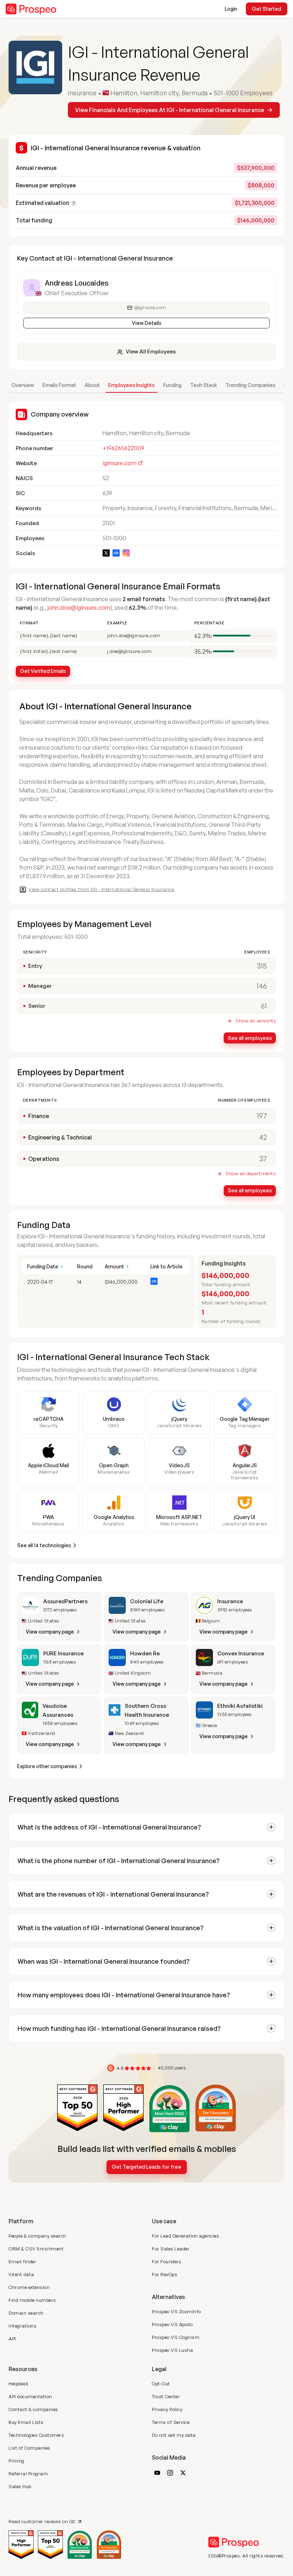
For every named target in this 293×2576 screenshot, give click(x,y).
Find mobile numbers (32, 2300)
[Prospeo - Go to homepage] (31, 9)
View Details (147, 323)
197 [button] (262, 1116)
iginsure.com (120, 463)
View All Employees (151, 351)
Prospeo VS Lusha (172, 2350)
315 (262, 966)
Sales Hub (20, 2486)
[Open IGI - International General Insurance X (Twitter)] (106, 553)
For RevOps (165, 2274)
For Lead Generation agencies (185, 2236)
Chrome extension (29, 2287)
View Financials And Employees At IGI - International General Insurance (170, 110)
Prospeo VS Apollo (172, 2324)
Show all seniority (256, 1021)
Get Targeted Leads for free (146, 2167)
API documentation (30, 2396)
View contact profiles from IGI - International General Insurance (101, 889)
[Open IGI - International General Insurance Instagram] (126, 553)
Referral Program (28, 2474)
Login (231, 9)
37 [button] (263, 1159)
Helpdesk (19, 2384)
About (92, 385)
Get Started (267, 9)
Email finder (22, 2261)
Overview (23, 385)
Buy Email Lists (26, 2422)
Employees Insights (131, 385)
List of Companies (29, 2448)
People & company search (38, 2236)
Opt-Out (161, 2384)
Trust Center (166, 2396)
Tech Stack (203, 385)
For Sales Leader (171, 2249)
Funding (172, 385)
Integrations (23, 2326)
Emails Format (59, 385)
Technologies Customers (36, 2435)
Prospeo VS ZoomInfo (177, 2311)
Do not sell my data (174, 2435)
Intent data (21, 2274)
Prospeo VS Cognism (176, 2337)
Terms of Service (171, 2422)
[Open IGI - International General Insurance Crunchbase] (116, 553)
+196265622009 (123, 448)
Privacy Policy (167, 2409)
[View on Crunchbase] (154, 1281)
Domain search (26, 2313)
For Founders (167, 2261)
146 (262, 986)
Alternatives (168, 2297)
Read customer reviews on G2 (42, 2522)
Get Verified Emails (43, 671)
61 (264, 1006)
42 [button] (263, 1137)
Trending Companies (250, 385)
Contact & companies (33, 2409)
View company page (50, 1632)
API (12, 2339)
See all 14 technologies (44, 1545)
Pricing (16, 2461)
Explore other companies (47, 1766)
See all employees (250, 1038)
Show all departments (251, 1174)
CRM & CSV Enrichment (36, 2249)
